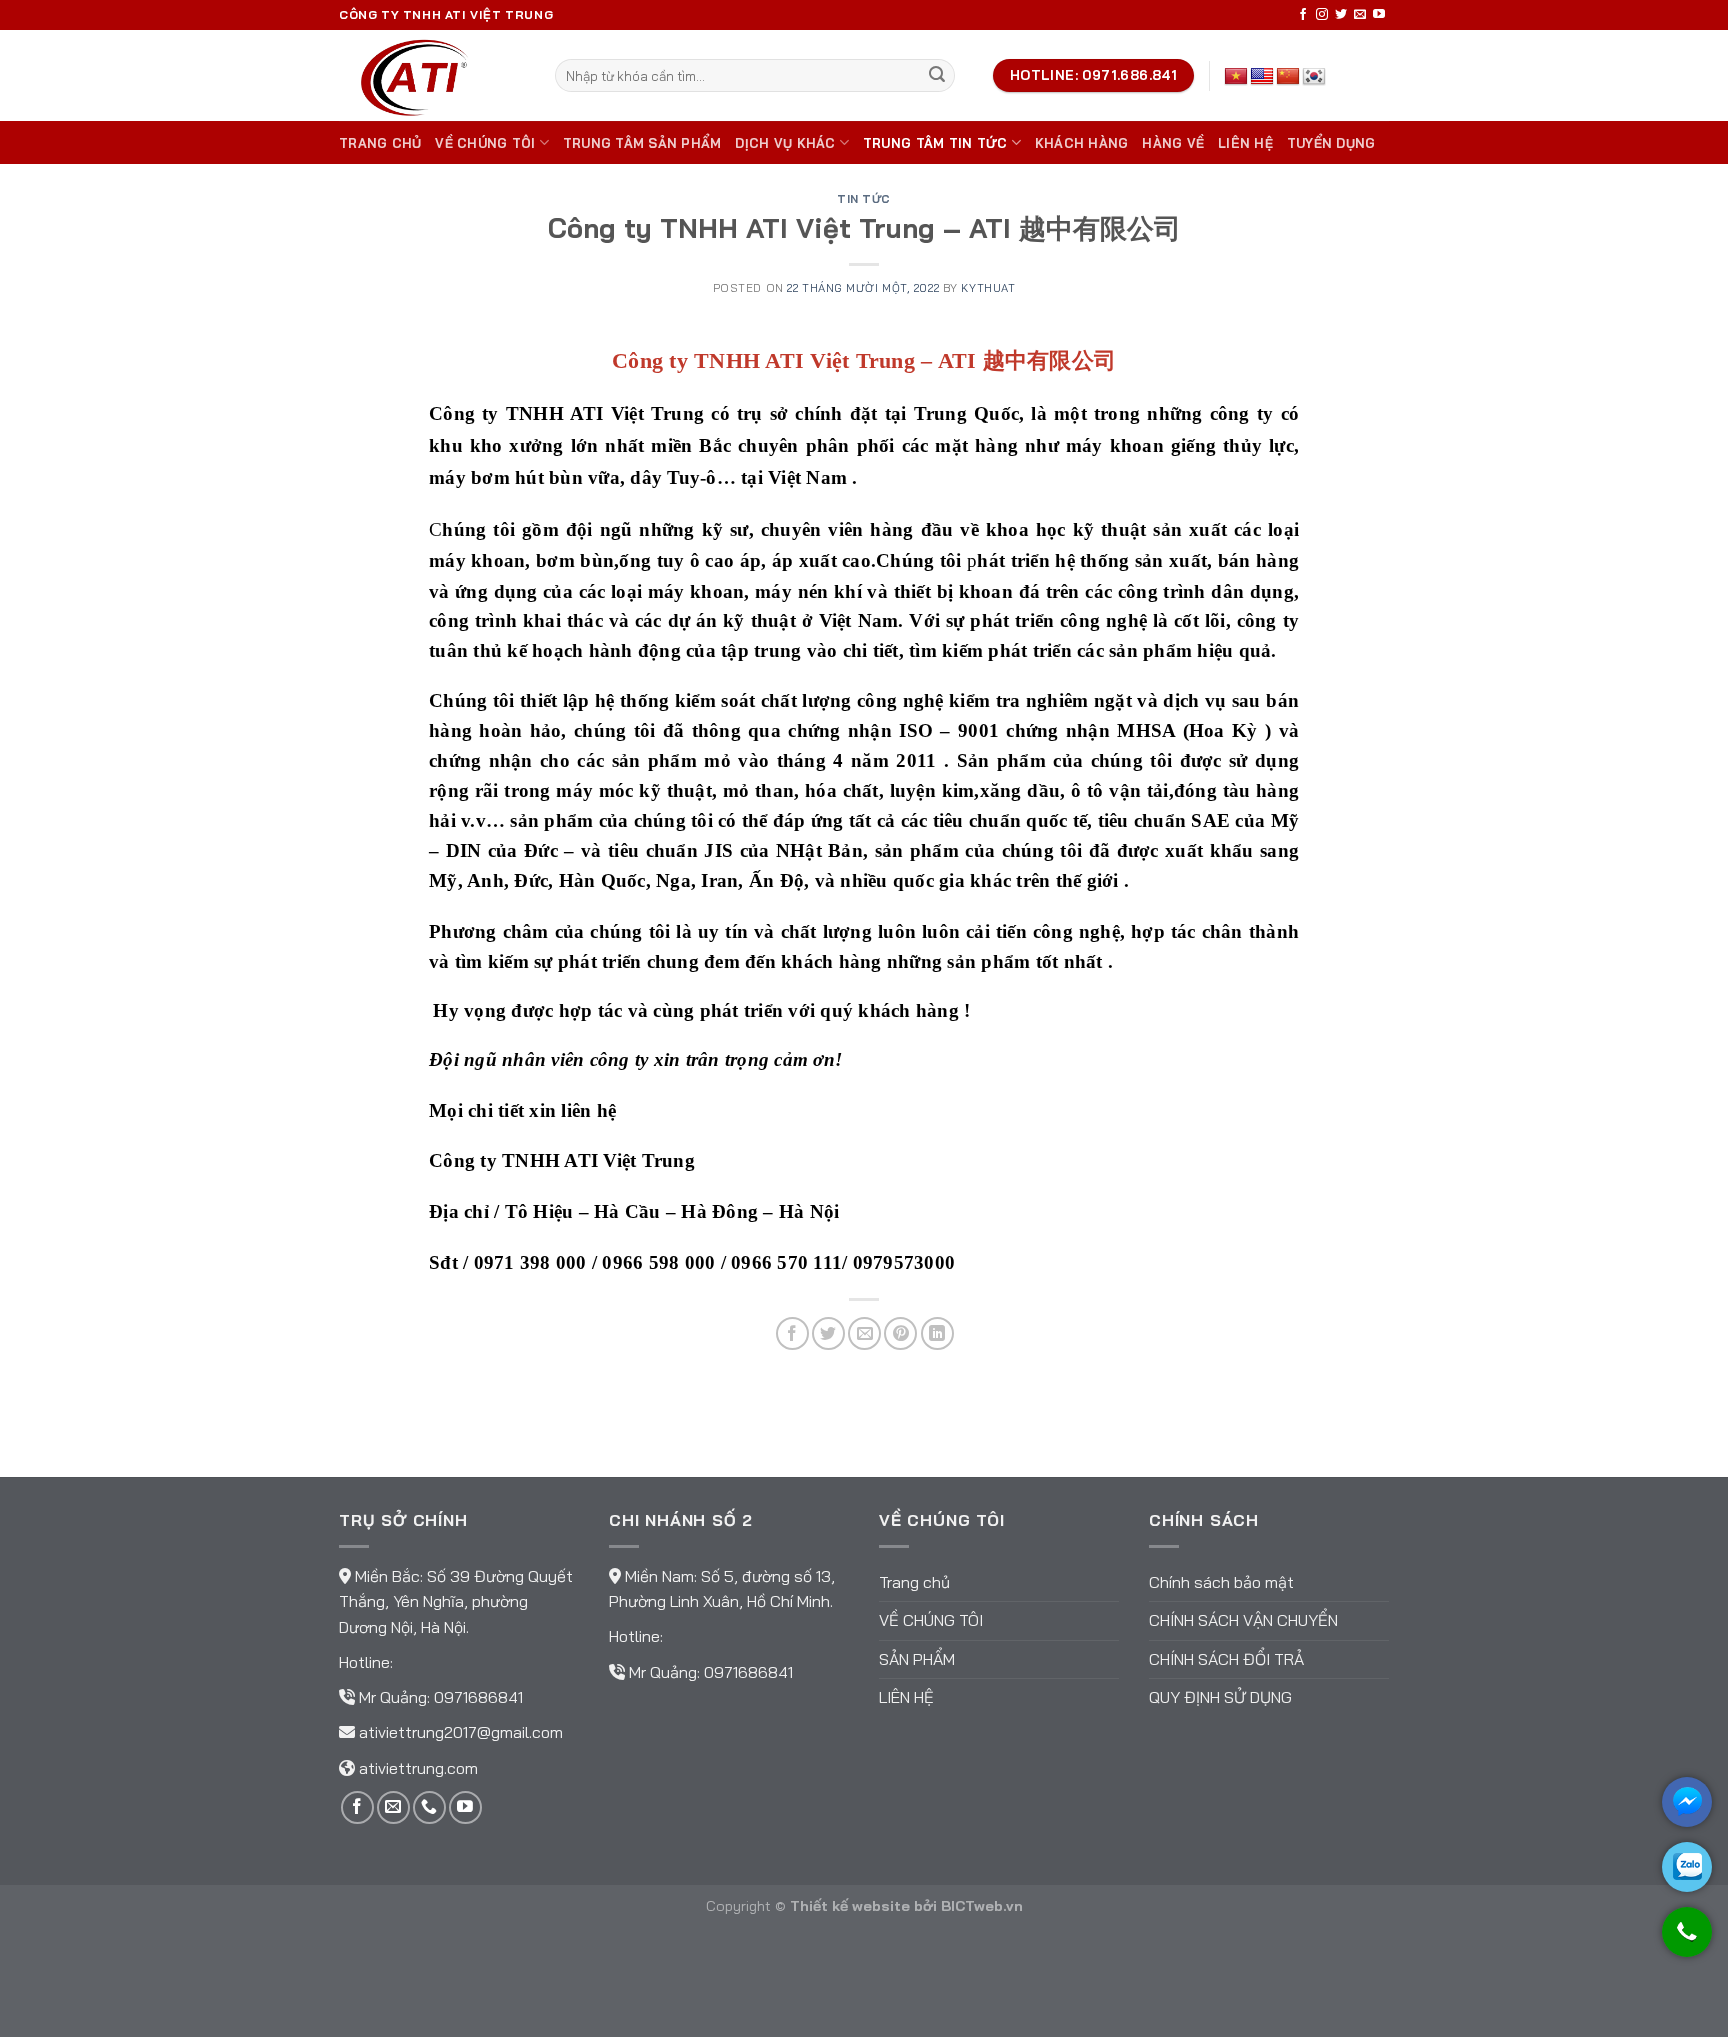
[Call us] (429, 1807)
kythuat (988, 288)
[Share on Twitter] (828, 1333)
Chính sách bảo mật (1221, 1582)
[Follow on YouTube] (1379, 15)
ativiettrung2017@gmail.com (461, 1732)
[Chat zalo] (1687, 1867)
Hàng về (1173, 143)
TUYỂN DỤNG (1331, 143)
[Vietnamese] (1236, 77)
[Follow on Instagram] (1322, 15)
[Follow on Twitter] (1341, 15)
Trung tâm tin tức (935, 143)
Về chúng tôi (485, 143)
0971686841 (478, 1697)
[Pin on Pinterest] (900, 1333)
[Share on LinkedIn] (937, 1333)
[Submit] (937, 76)
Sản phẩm (917, 1659)
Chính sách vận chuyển (1243, 1620)
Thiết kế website (850, 1906)
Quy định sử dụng (1220, 1697)
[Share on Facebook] (792, 1333)
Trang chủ (380, 143)
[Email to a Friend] (864, 1333)
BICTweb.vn (982, 1906)
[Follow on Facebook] (1303, 15)
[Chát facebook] (1687, 1802)
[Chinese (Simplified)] (1288, 77)
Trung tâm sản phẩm (642, 143)
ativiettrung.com (418, 1768)
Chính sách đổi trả (1226, 1659)
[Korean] (1314, 77)
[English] (1262, 77)
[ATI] (432, 75)
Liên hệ (1245, 143)
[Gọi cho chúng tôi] (1687, 1941)
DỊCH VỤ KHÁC (785, 143)
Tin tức (864, 199)
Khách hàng (1082, 143)
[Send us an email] (1360, 15)
